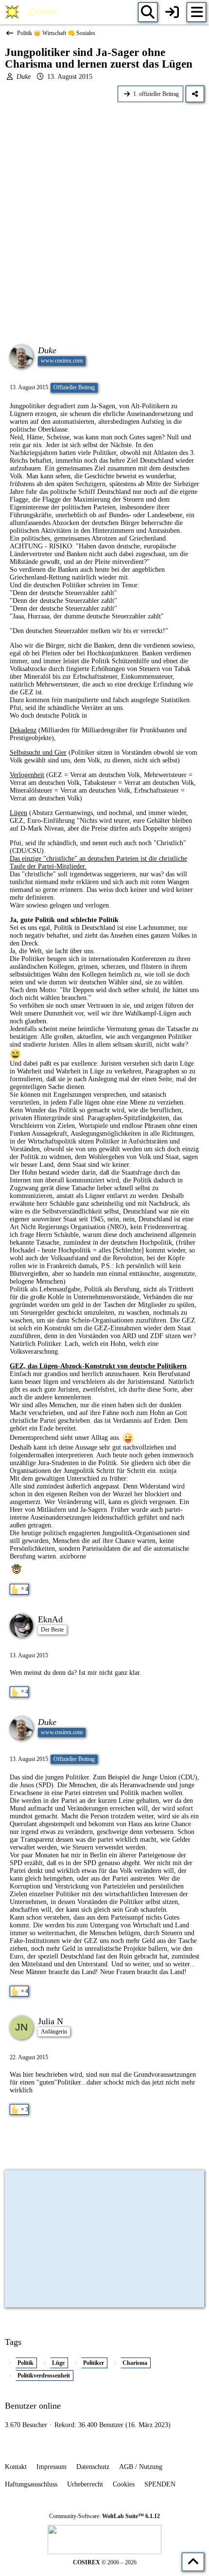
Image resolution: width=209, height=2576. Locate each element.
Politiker (94, 2363)
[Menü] (196, 12)
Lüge (58, 2363)
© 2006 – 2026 (105, 2562)
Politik (26, 2363)
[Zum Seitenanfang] (193, 2562)
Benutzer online (33, 2406)
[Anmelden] (172, 12)
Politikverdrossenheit (44, 2376)
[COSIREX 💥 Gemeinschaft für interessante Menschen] (33, 12)
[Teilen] (195, 94)
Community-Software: (104, 2516)
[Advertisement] (104, 217)
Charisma (135, 2363)
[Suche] (148, 12)
